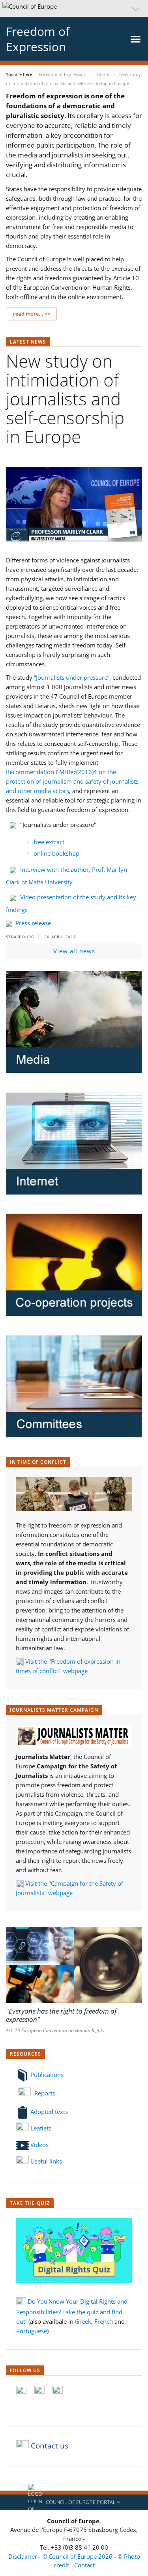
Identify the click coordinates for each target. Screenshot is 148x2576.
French (104, 2321)
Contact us (50, 2446)
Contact (84, 2565)
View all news (74, 951)
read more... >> (32, 314)
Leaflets (40, 2128)
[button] (74, 9)
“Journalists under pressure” (72, 677)
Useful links (46, 2161)
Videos (39, 2145)
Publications (46, 2075)
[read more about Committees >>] (74, 1386)
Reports (44, 2093)
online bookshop (56, 853)
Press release (32, 923)
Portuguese (32, 2331)
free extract (49, 842)
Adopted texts (48, 2112)
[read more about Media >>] (74, 1022)
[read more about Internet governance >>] (74, 1144)
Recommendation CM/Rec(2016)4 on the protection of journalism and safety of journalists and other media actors (72, 781)
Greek (83, 2321)
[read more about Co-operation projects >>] (74, 1265)
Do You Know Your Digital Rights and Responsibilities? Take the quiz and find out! (72, 2311)
